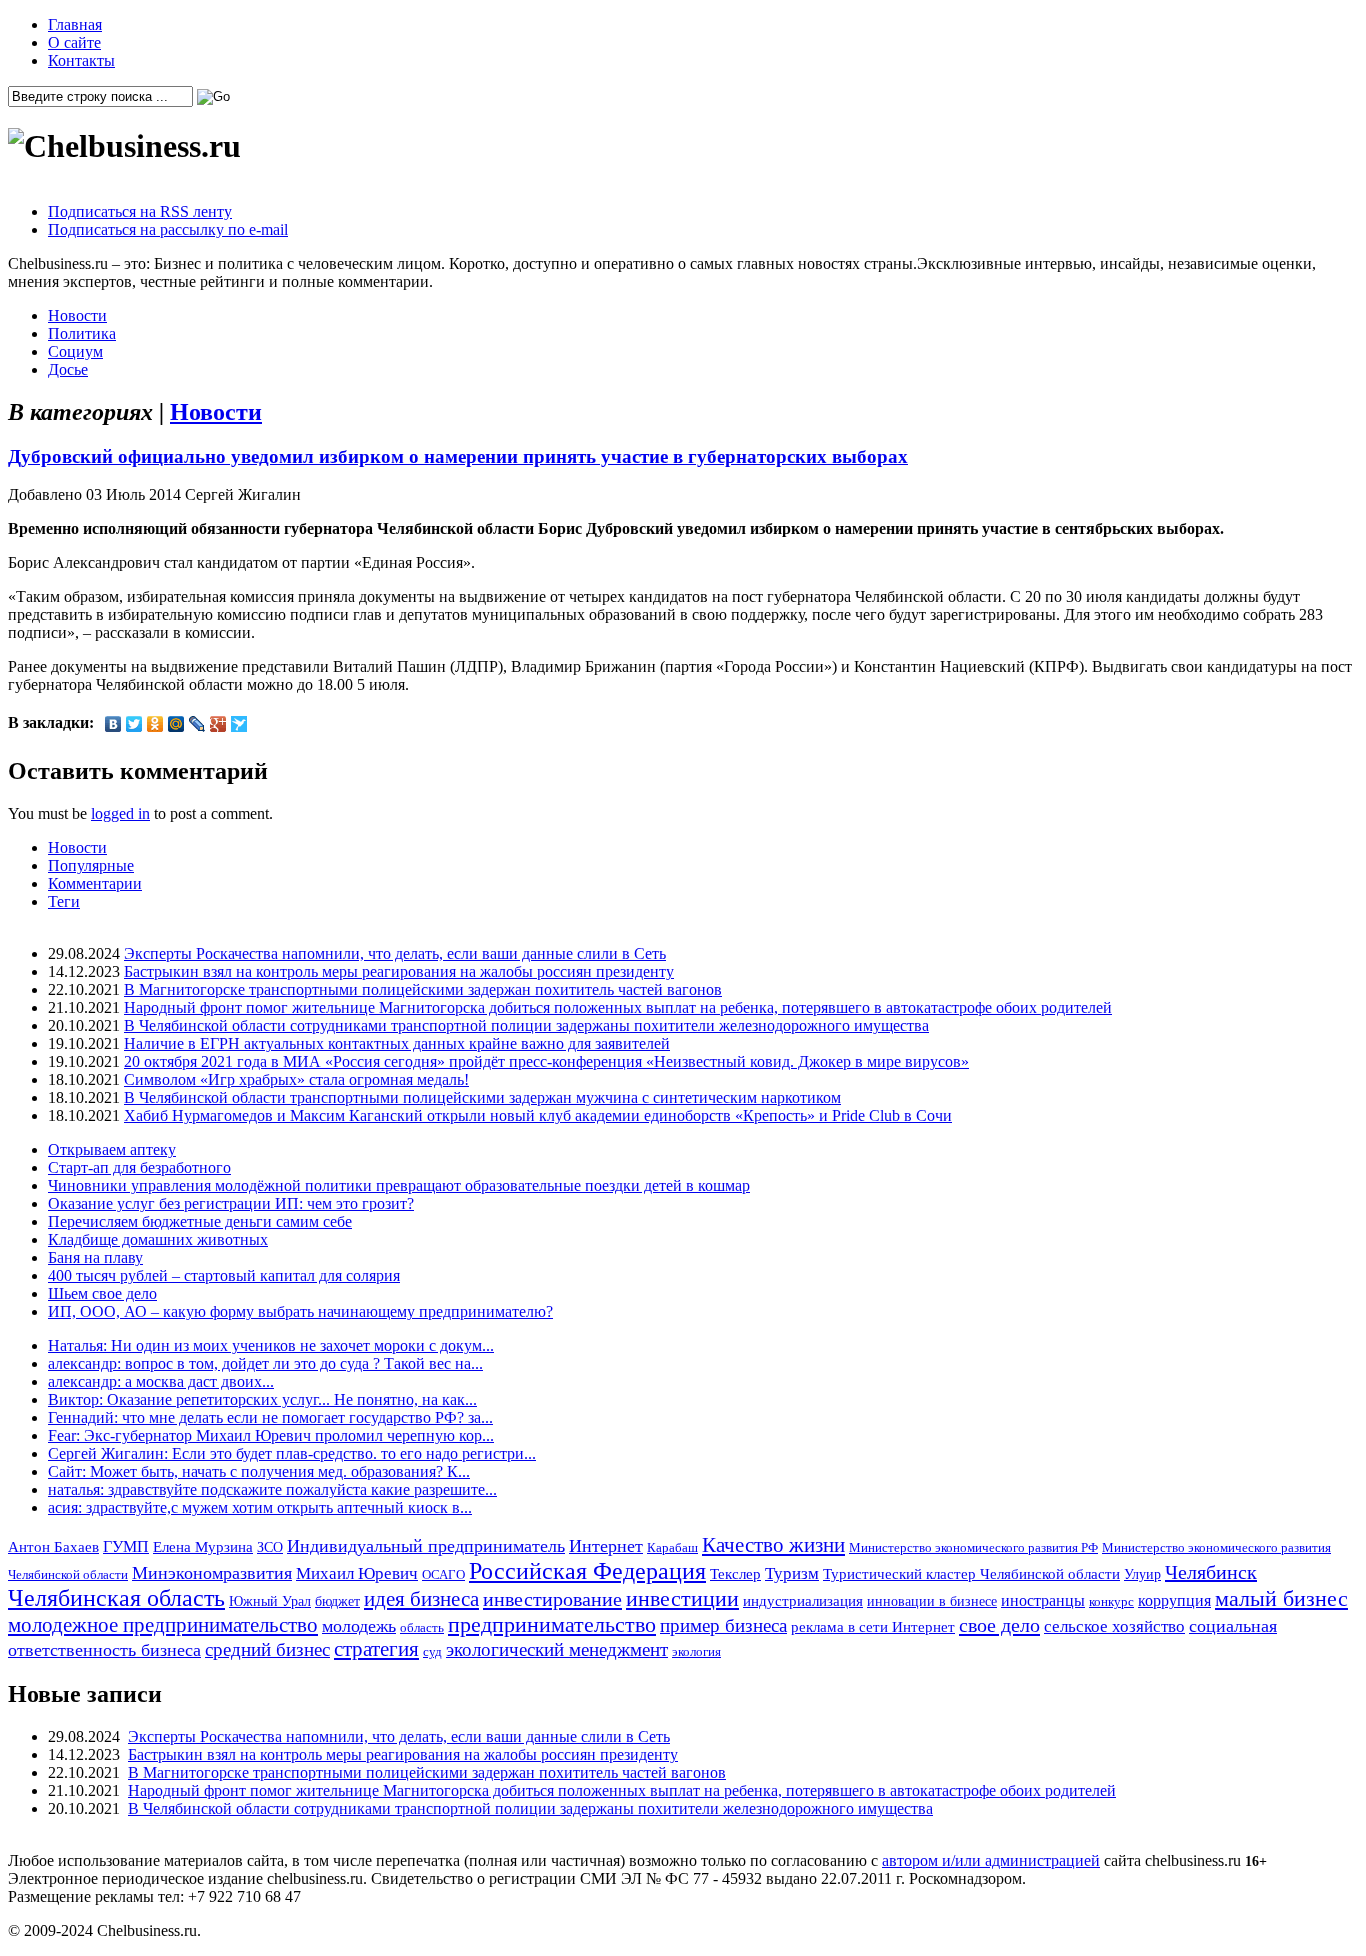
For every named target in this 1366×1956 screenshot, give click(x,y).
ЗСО (270, 1547)
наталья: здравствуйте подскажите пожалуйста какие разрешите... (272, 1489)
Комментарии (95, 883)
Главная (75, 24)
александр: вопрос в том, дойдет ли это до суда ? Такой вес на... (265, 1363)
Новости (77, 315)
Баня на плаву (95, 1257)
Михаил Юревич (357, 1573)
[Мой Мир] (176, 724)
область (422, 1627)
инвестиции (682, 1599)
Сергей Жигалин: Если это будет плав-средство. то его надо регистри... (292, 1453)
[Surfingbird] (239, 724)
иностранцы (1043, 1600)
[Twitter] (134, 724)
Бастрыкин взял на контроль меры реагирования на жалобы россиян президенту (399, 971)
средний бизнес (267, 1649)
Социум (75, 351)
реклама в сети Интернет (873, 1627)
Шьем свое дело (102, 1293)
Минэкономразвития (212, 1573)
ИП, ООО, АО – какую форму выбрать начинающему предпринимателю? (300, 1311)
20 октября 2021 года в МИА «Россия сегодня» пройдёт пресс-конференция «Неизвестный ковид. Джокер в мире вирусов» (546, 1061)
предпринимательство (552, 1624)
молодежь (359, 1626)
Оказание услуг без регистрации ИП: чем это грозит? (231, 1203)
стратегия (376, 1649)
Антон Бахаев (53, 1546)
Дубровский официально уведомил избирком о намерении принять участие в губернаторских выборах (458, 456)
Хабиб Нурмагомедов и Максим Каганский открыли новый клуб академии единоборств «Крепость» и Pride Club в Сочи (538, 1115)
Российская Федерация (587, 1571)
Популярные (91, 865)
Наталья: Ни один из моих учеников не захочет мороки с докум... (271, 1345)
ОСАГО (443, 1574)
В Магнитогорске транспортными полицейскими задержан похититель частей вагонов (423, 989)
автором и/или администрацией (991, 1860)
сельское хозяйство (1114, 1626)
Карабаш (672, 1547)
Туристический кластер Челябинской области (971, 1574)
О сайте (74, 42)
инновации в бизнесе (932, 1601)
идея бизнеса (421, 1599)
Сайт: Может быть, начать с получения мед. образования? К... (259, 1471)
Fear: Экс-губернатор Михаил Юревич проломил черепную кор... (271, 1435)
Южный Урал (270, 1601)
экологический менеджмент (557, 1649)
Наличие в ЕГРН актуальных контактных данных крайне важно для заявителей (397, 1043)
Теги (64, 901)
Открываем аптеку (112, 1149)
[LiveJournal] (197, 724)
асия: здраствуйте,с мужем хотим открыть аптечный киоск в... (260, 1507)
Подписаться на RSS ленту (140, 211)
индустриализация (803, 1600)
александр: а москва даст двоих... (161, 1381)
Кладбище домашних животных (158, 1239)
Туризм (792, 1573)
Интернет (606, 1546)
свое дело (999, 1625)
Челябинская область (116, 1598)
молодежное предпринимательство (163, 1625)
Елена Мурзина (203, 1547)
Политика (82, 333)
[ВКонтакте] (113, 724)
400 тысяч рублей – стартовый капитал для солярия (224, 1275)
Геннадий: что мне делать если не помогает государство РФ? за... (270, 1417)
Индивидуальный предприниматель (426, 1546)
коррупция (1174, 1601)
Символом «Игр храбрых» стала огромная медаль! (296, 1079)
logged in (120, 813)
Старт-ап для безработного (139, 1167)
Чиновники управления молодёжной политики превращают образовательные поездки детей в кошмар (399, 1185)
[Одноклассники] (155, 724)
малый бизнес (1281, 1598)
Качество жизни (773, 1545)
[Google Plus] (218, 724)
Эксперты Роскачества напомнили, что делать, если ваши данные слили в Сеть (395, 953)
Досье (68, 369)
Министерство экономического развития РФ (973, 1547)
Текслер (735, 1574)
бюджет (337, 1601)
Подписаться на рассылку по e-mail (168, 229)
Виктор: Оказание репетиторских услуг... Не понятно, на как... (262, 1399)
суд (432, 1651)
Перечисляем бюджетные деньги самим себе (200, 1221)
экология (696, 1651)
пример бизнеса (723, 1625)
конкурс (1111, 1601)
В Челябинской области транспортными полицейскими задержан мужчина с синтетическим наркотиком (482, 1097)
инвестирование (552, 1599)
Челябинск (1211, 1572)
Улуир (1142, 1574)
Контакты (81, 60)
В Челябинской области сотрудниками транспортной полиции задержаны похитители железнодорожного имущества (526, 1025)
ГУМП (126, 1547)
